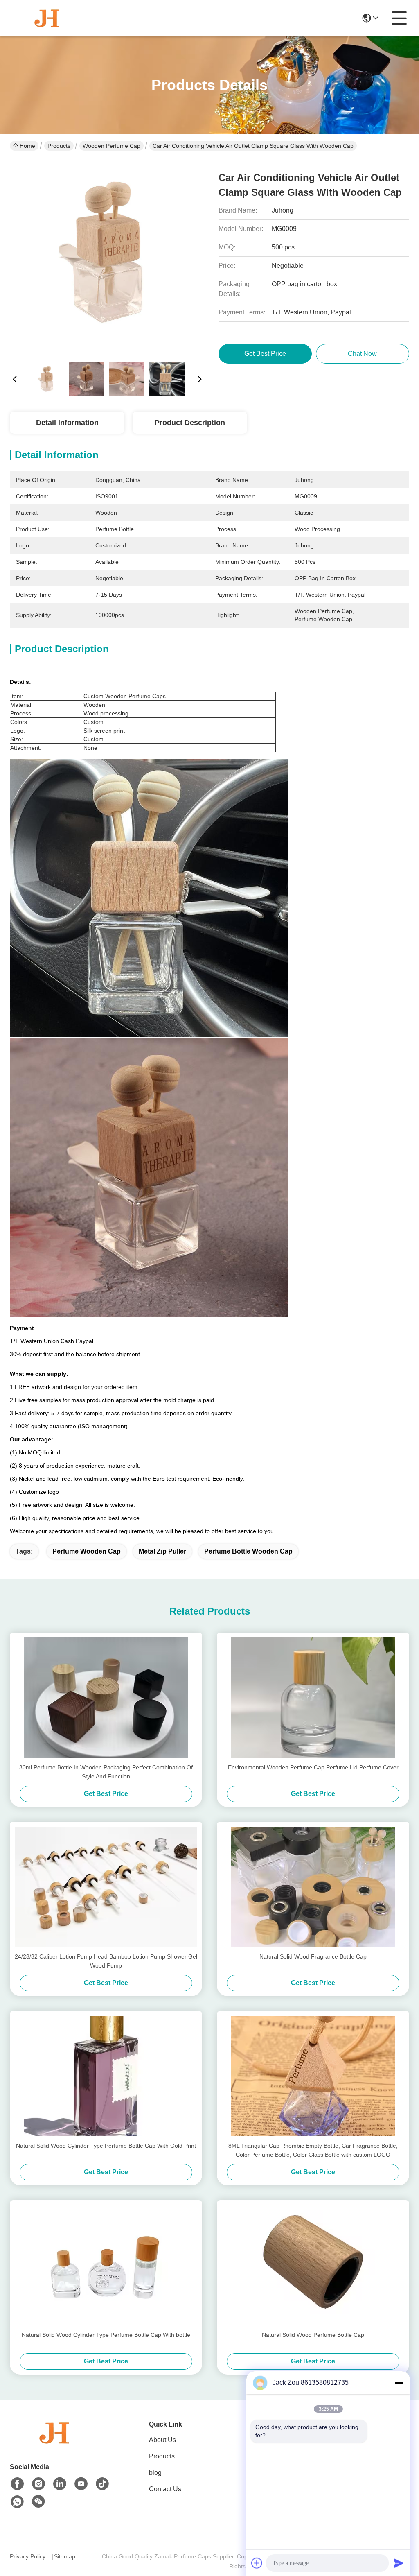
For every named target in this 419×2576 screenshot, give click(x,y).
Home (27, 146)
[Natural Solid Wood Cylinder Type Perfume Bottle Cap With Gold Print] (106, 2076)
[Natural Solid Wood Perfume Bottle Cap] (313, 2265)
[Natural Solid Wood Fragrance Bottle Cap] (313, 1887)
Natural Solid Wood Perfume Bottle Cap (313, 2335)
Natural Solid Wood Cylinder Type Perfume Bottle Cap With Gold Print (106, 2146)
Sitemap (65, 2556)
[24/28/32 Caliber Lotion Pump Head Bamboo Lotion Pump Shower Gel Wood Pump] (106, 1887)
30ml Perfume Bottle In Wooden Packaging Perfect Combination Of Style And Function (106, 1772)
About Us (162, 2440)
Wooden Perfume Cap (112, 146)
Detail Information (67, 423)
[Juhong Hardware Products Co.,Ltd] (47, 18)
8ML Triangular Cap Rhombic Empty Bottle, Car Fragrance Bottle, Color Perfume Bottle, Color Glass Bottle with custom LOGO (313, 2150)
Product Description (190, 423)
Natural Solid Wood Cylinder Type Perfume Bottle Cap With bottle (106, 2335)
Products (59, 146)
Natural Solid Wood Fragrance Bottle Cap (313, 1956)
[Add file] (257, 2563)
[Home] (55, 2443)
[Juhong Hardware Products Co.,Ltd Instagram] (38, 2484)
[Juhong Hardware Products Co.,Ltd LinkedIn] (60, 2484)
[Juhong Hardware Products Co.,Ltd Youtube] (81, 2484)
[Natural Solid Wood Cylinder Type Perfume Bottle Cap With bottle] (106, 2265)
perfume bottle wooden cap (248, 1551)
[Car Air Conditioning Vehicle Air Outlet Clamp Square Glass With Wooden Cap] (107, 258)
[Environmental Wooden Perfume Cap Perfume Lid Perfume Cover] (313, 1698)
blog (155, 2473)
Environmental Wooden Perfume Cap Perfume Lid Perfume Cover (313, 1767)
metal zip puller (162, 1551)
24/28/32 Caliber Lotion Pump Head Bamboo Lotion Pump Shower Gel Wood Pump (106, 1961)
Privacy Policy (28, 2556)
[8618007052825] (17, 2502)
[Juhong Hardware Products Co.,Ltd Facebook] (17, 2484)
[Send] (399, 2563)
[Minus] (399, 2383)
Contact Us (165, 2489)
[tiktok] (102, 2484)
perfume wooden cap (87, 1551)
